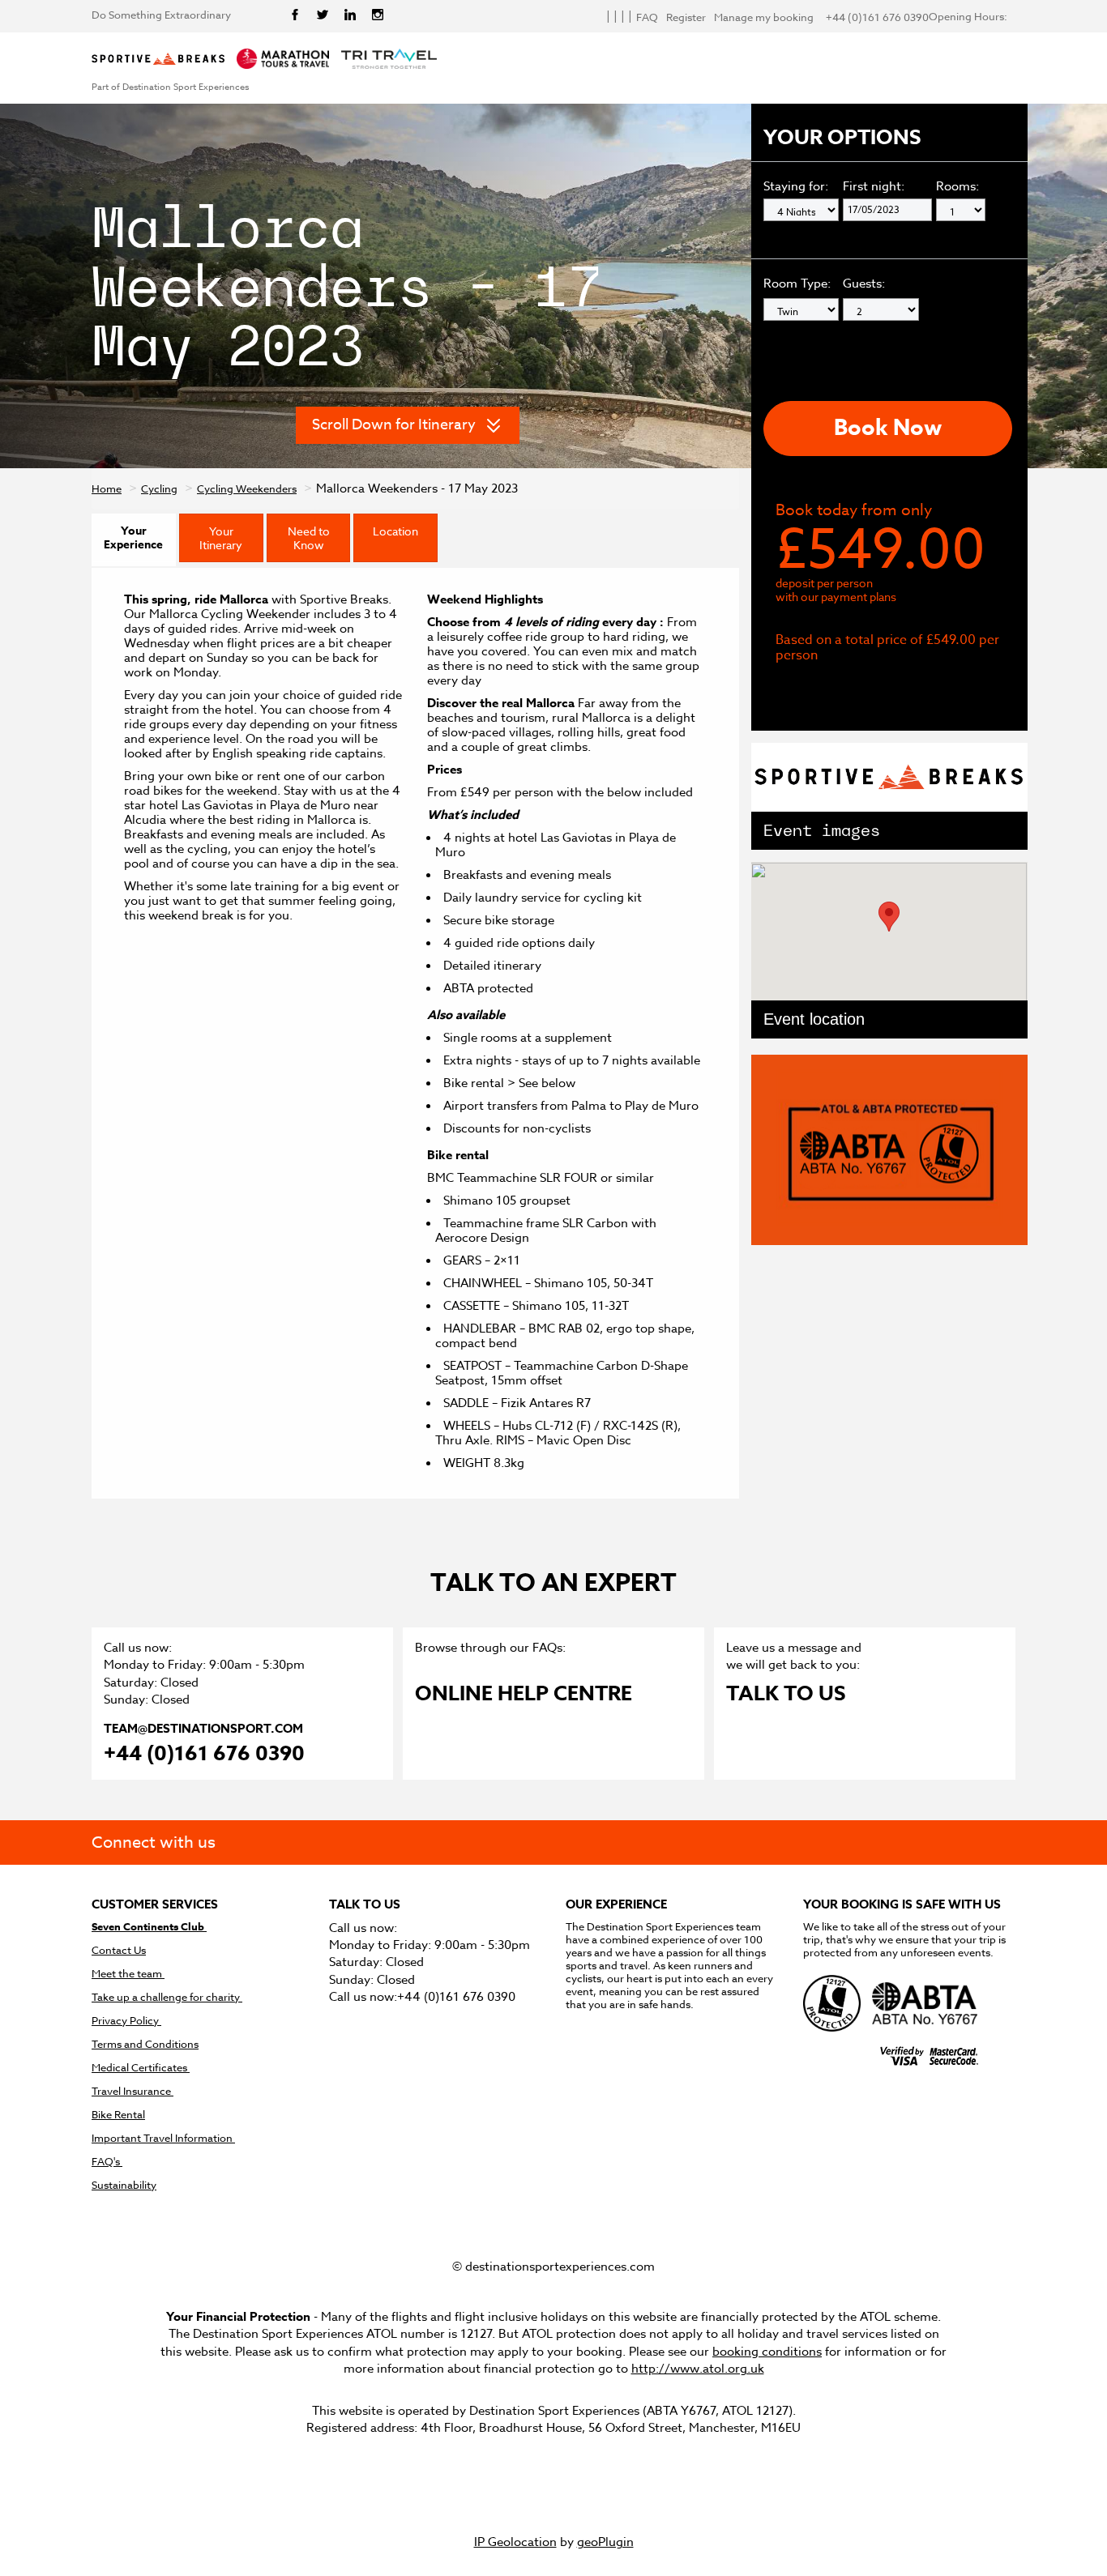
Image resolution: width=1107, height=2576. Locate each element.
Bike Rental (118, 2115)
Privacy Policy (126, 2021)
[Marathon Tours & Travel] (283, 60)
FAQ (647, 17)
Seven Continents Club (149, 1927)
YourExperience (133, 538)
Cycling (159, 488)
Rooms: (957, 186)
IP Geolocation (515, 2542)
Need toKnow (309, 538)
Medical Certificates (141, 2068)
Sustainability (124, 2185)
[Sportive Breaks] (158, 60)
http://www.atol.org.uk (698, 2369)
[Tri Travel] (389, 60)
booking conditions (767, 2352)
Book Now (888, 428)
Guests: (864, 283)
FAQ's (107, 2162)
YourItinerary (221, 538)
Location (395, 531)
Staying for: (796, 186)
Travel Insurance (132, 2091)
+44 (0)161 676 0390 (204, 1755)
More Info (838, 689)
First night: (874, 186)
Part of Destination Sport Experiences (170, 87)
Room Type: (799, 283)
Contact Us (119, 1950)
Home (107, 488)
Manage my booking (764, 17)
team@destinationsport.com (203, 1728)
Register (686, 17)
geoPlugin (605, 2542)
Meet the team (128, 1974)
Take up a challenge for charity (167, 1997)
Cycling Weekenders (247, 488)
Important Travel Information (163, 2138)
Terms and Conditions (145, 2044)
